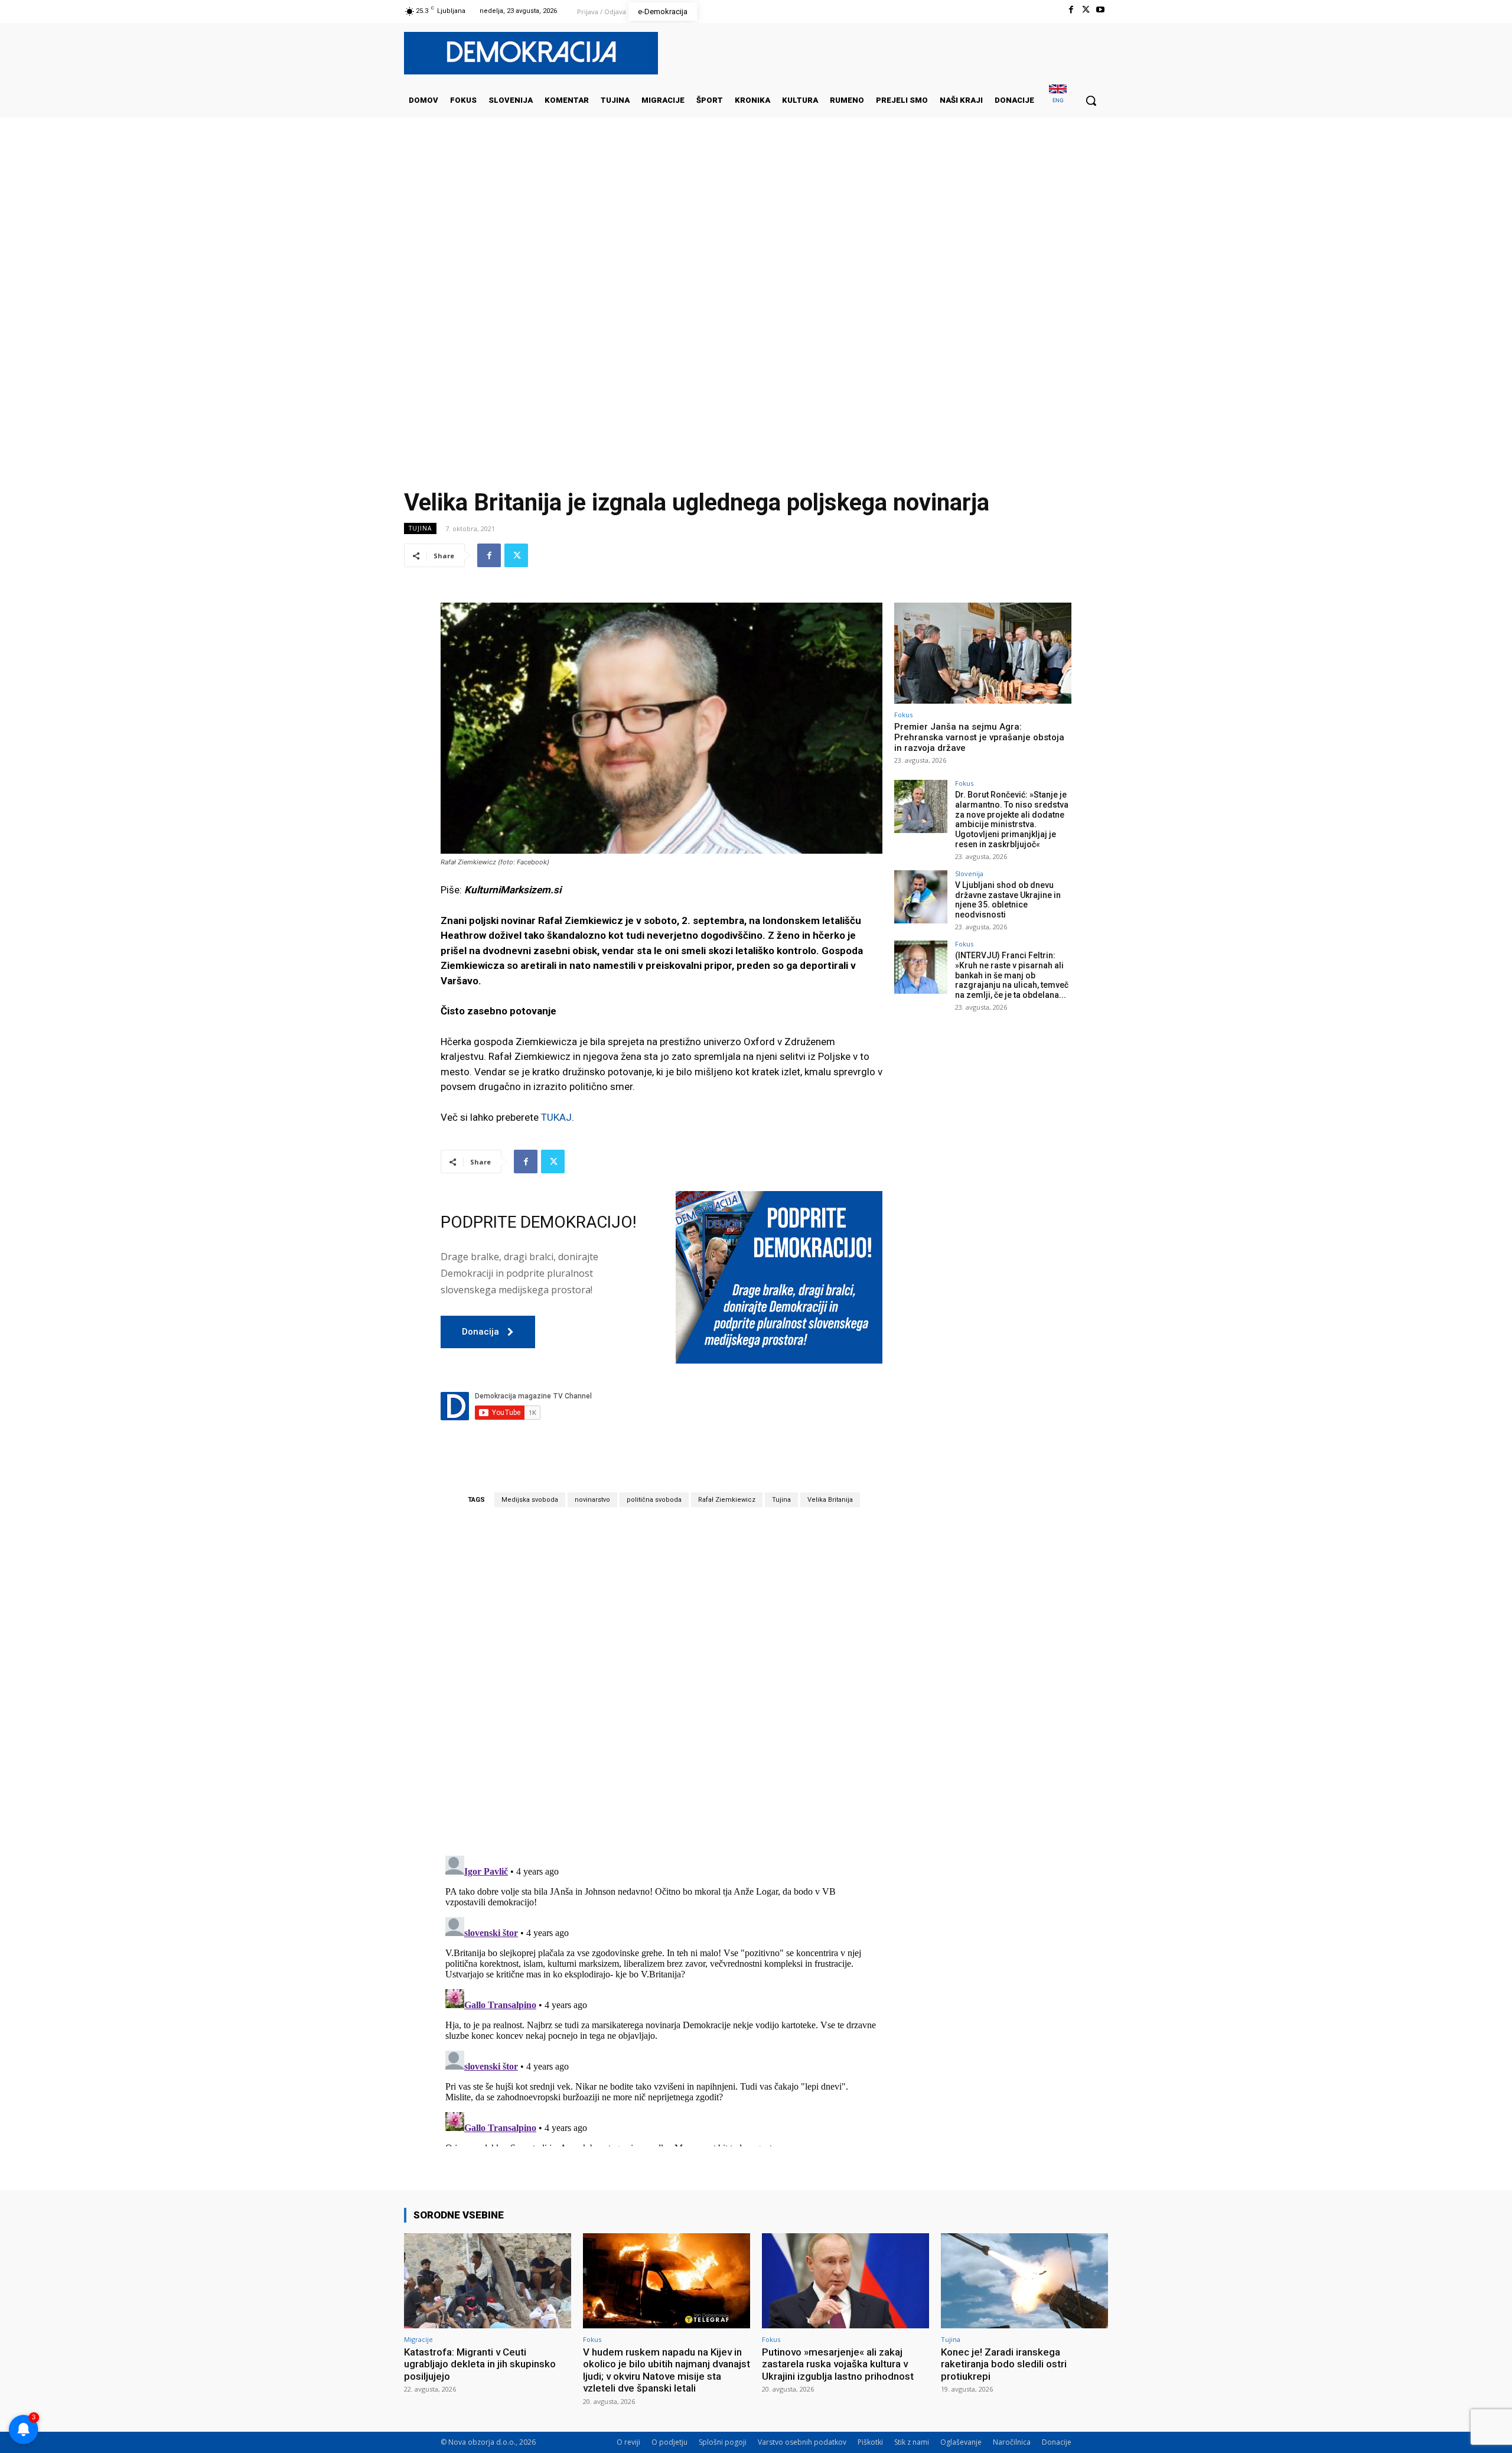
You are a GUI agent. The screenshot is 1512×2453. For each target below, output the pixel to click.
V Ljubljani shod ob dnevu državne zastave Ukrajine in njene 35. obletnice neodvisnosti (1008, 900)
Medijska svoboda (530, 1500)
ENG (1058, 100)
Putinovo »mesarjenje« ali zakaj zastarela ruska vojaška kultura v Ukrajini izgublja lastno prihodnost (838, 2364)
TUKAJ (556, 1117)
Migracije (418, 2339)
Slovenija (969, 873)
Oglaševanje (961, 2442)
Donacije (1057, 2442)
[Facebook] (1071, 10)
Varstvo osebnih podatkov (802, 2442)
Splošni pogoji (723, 2442)
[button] (1091, 100)
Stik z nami (912, 2442)
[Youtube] (1101, 10)
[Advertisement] (756, 236)
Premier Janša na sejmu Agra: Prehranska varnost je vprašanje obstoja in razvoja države (979, 737)
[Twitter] (1086, 10)
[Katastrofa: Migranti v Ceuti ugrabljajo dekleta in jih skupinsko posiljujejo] (488, 2281)
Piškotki (870, 2442)
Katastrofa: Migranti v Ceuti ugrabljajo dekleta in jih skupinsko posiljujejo (480, 2364)
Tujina (420, 528)
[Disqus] (661, 1681)
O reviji (628, 2442)
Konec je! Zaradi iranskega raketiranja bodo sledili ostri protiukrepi (1004, 2364)
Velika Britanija (830, 1500)
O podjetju (669, 2442)
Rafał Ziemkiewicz (727, 1500)
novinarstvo (592, 1500)
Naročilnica (1012, 2442)
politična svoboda (654, 1500)
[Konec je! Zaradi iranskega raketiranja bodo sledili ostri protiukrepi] (1024, 2281)
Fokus (903, 715)
